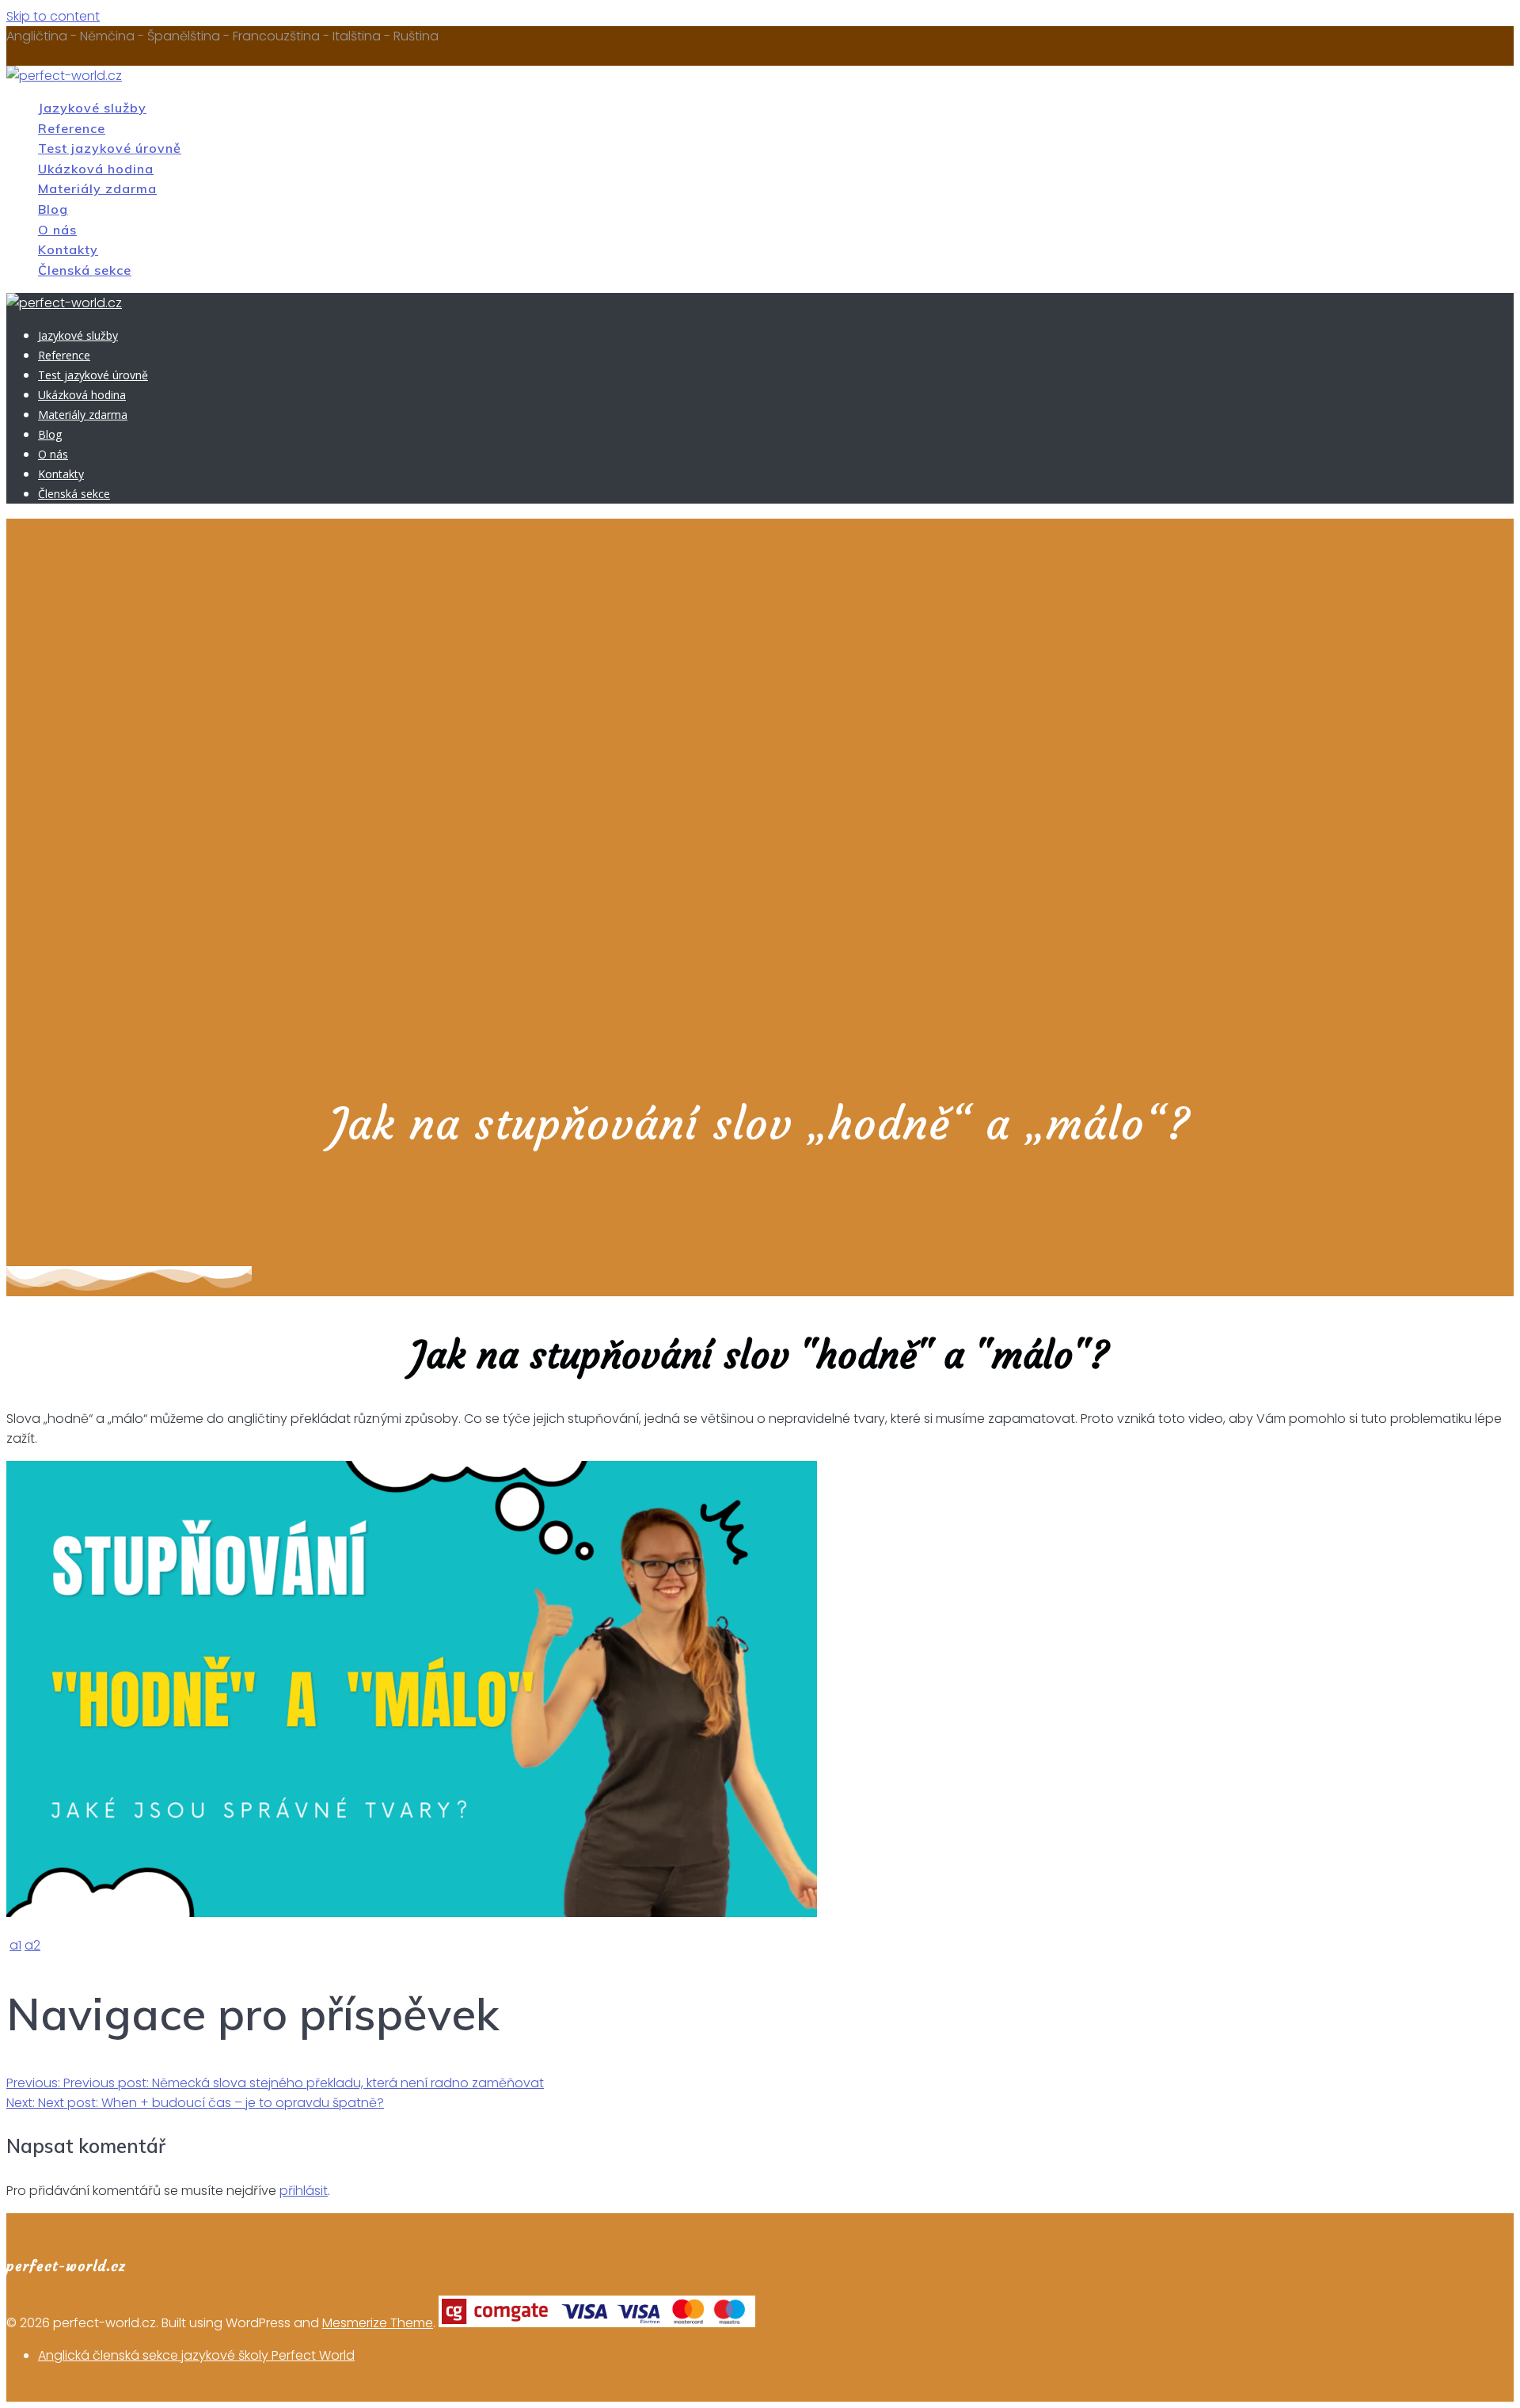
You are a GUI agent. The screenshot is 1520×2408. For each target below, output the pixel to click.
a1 (15, 1945)
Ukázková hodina (96, 169)
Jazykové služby (92, 108)
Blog (53, 209)
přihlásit (304, 2191)
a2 (32, 1945)
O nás (57, 230)
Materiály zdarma (97, 188)
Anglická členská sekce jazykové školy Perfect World (196, 2355)
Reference (72, 128)
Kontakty (68, 249)
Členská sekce (85, 270)
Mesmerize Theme (378, 2323)
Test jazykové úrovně (110, 148)
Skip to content (53, 16)
